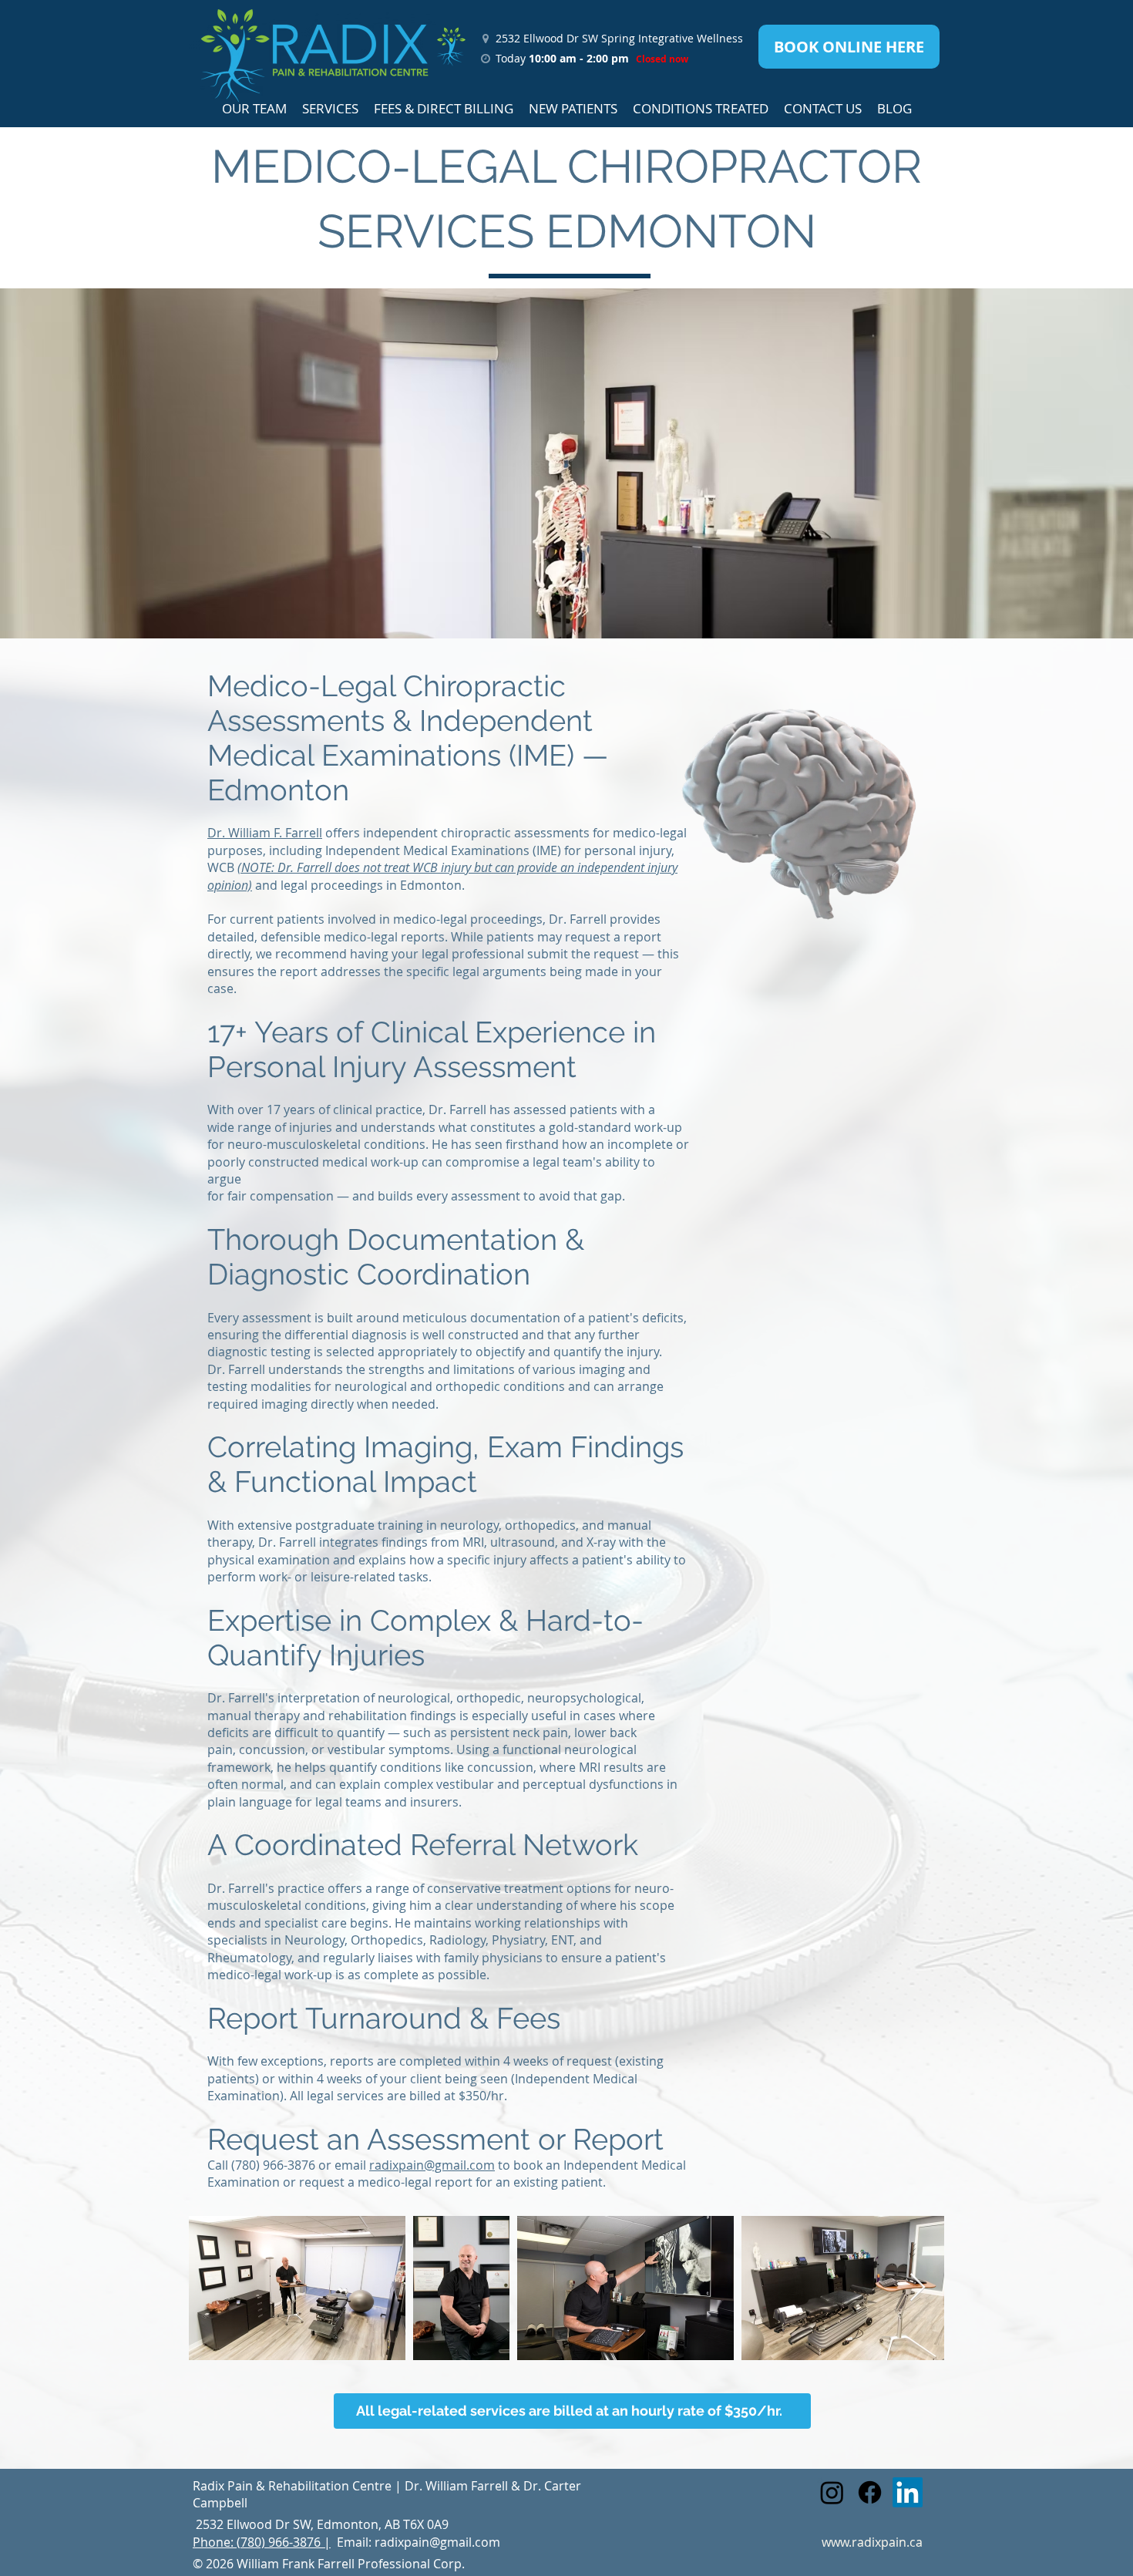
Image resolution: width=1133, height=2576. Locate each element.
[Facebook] (870, 2492)
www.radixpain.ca (872, 2542)
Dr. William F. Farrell (265, 833)
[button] (254, 108)
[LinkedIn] (908, 2492)
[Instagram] (832, 2492)
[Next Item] (918, 2288)
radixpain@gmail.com (432, 2165)
